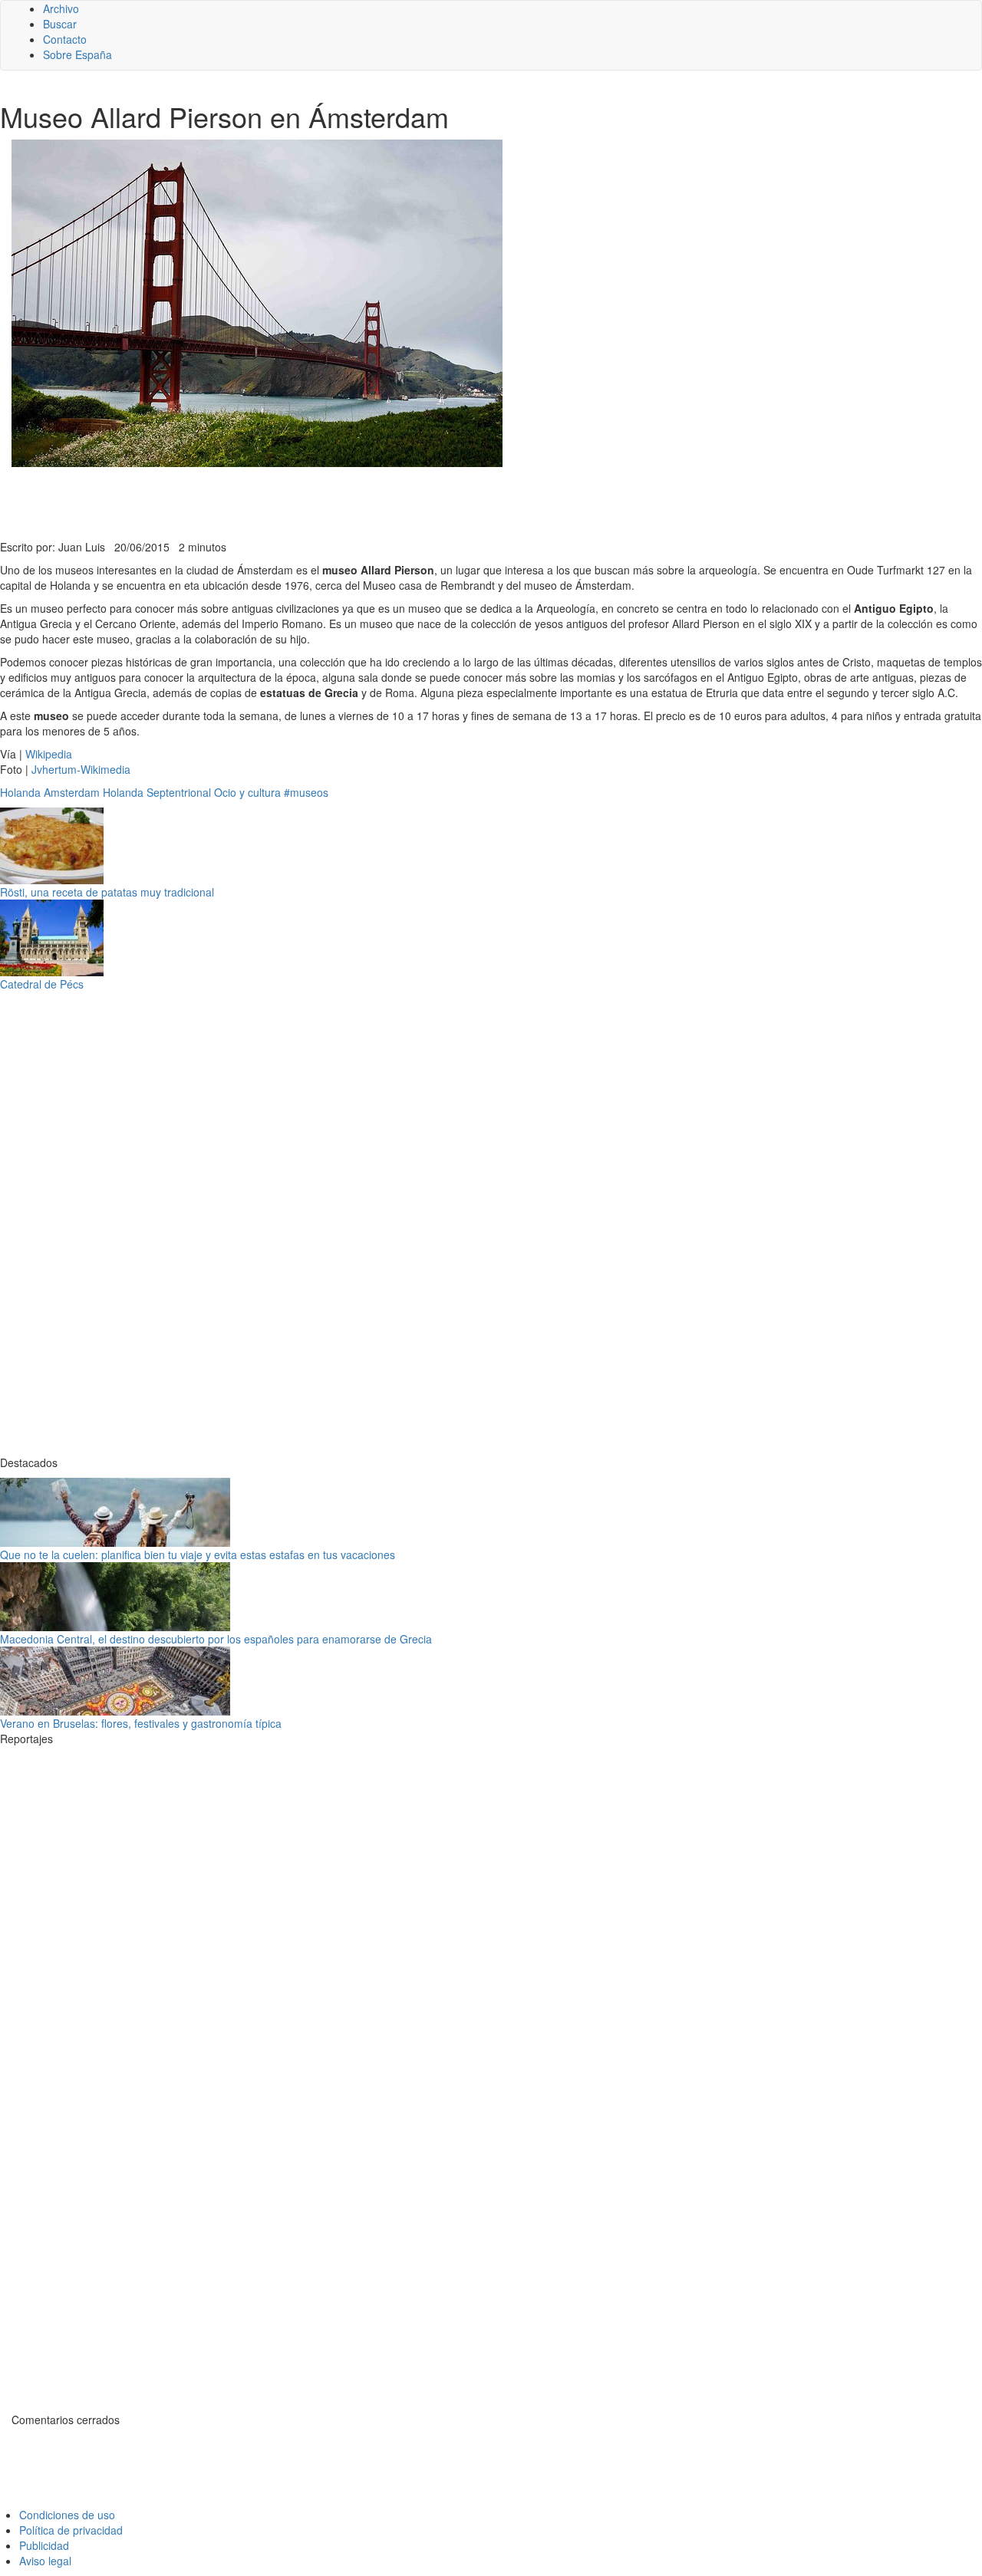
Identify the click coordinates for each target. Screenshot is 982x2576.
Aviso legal (45, 2561)
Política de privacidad (71, 2530)
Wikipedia (49, 754)
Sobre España (77, 54)
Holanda (20, 792)
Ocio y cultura (247, 792)
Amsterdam (72, 792)
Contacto (65, 39)
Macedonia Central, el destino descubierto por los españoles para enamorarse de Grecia (216, 1639)
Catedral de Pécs (42, 984)
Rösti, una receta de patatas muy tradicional (107, 892)
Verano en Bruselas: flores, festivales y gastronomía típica (141, 1723)
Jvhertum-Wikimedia (81, 769)
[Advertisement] (376, 502)
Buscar (60, 24)
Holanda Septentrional (157, 792)
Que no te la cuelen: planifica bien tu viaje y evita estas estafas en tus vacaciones (198, 1554)
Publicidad (44, 2545)
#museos (306, 792)
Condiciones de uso (67, 2515)
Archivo (61, 8)
